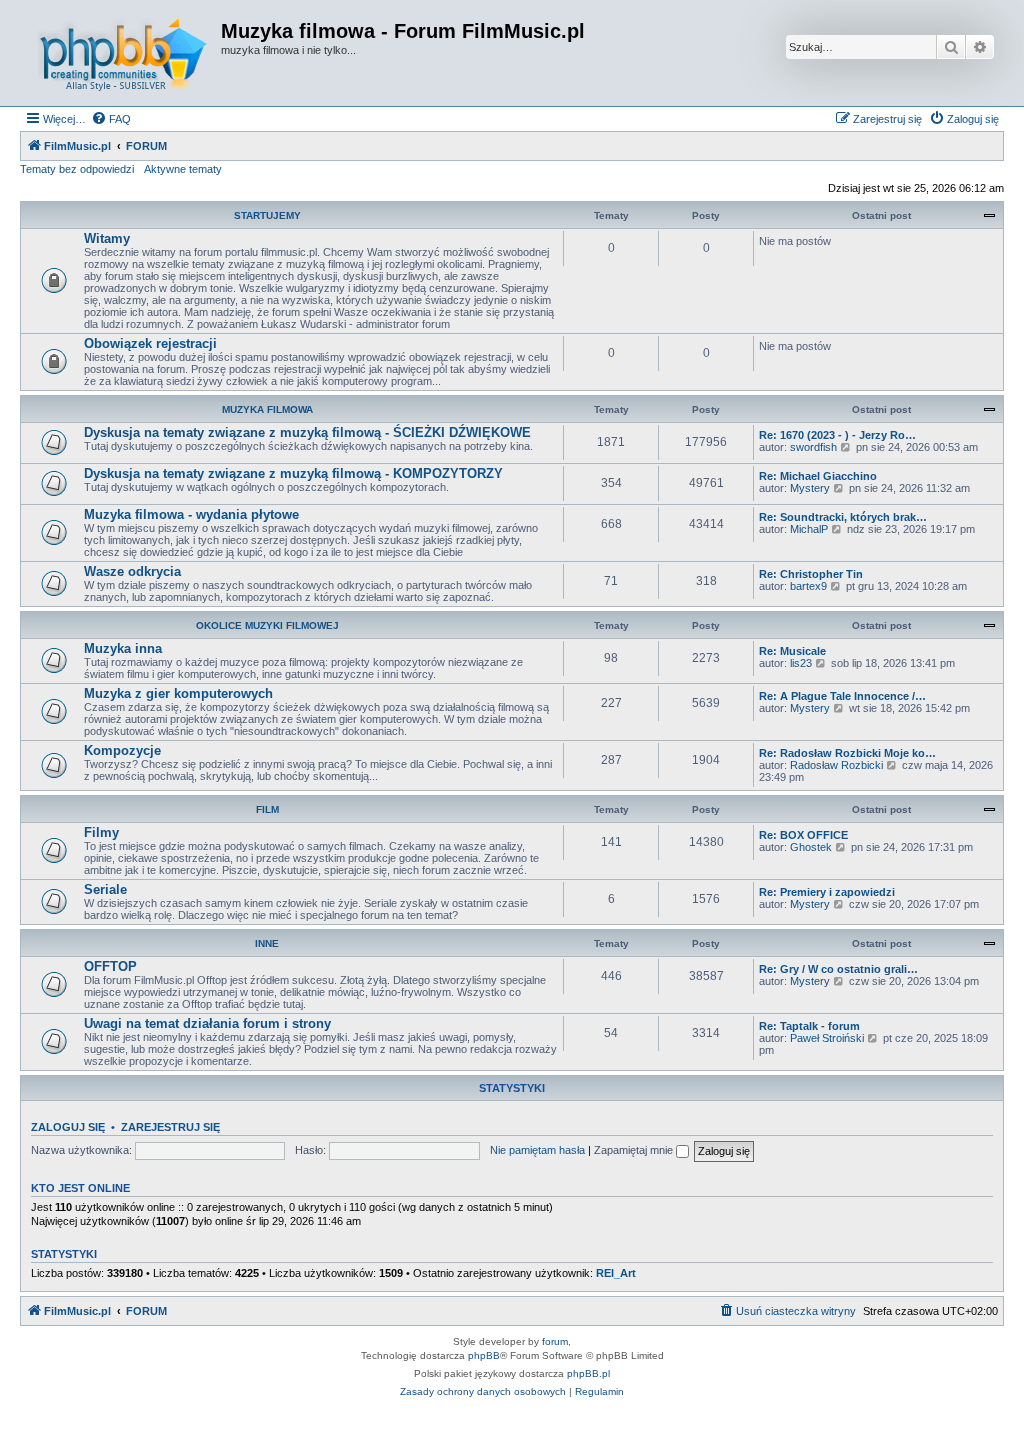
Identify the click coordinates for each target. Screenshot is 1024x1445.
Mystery (810, 488)
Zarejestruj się (170, 1127)
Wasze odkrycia (132, 571)
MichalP (809, 529)
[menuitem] (111, 119)
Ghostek (811, 847)
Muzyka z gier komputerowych (178, 693)
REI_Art (616, 1273)
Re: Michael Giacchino (818, 476)
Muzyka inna (123, 648)
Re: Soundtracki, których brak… (843, 517)
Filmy (101, 832)
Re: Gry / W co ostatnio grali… (838, 969)
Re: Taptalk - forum (809, 1026)
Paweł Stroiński (827, 1038)
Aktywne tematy (183, 169)
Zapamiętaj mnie (635, 1150)
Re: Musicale (792, 651)
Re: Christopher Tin (811, 574)
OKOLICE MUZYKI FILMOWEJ (267, 625)
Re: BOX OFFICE (803, 835)
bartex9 (808, 586)
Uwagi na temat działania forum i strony (207, 1023)
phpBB (484, 1355)
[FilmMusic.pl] (123, 53)
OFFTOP (110, 966)
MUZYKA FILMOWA (267, 409)
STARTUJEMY (267, 215)
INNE (267, 943)
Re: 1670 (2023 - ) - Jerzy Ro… (837, 435)
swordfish (813, 447)
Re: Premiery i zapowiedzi (827, 892)
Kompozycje (122, 750)
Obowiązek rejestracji (150, 343)
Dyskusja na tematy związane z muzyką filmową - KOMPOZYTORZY (293, 473)
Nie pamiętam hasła (537, 1150)
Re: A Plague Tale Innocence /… (842, 696)
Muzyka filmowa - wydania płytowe (191, 514)
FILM (267, 809)
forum (555, 1341)
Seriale (105, 889)
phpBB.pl (588, 1373)
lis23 (801, 663)
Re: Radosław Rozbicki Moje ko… (847, 753)
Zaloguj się (68, 1127)
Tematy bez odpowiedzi (77, 169)
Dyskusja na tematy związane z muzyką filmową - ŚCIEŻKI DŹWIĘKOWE (307, 432)
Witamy (107, 238)
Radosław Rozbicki (836, 765)
